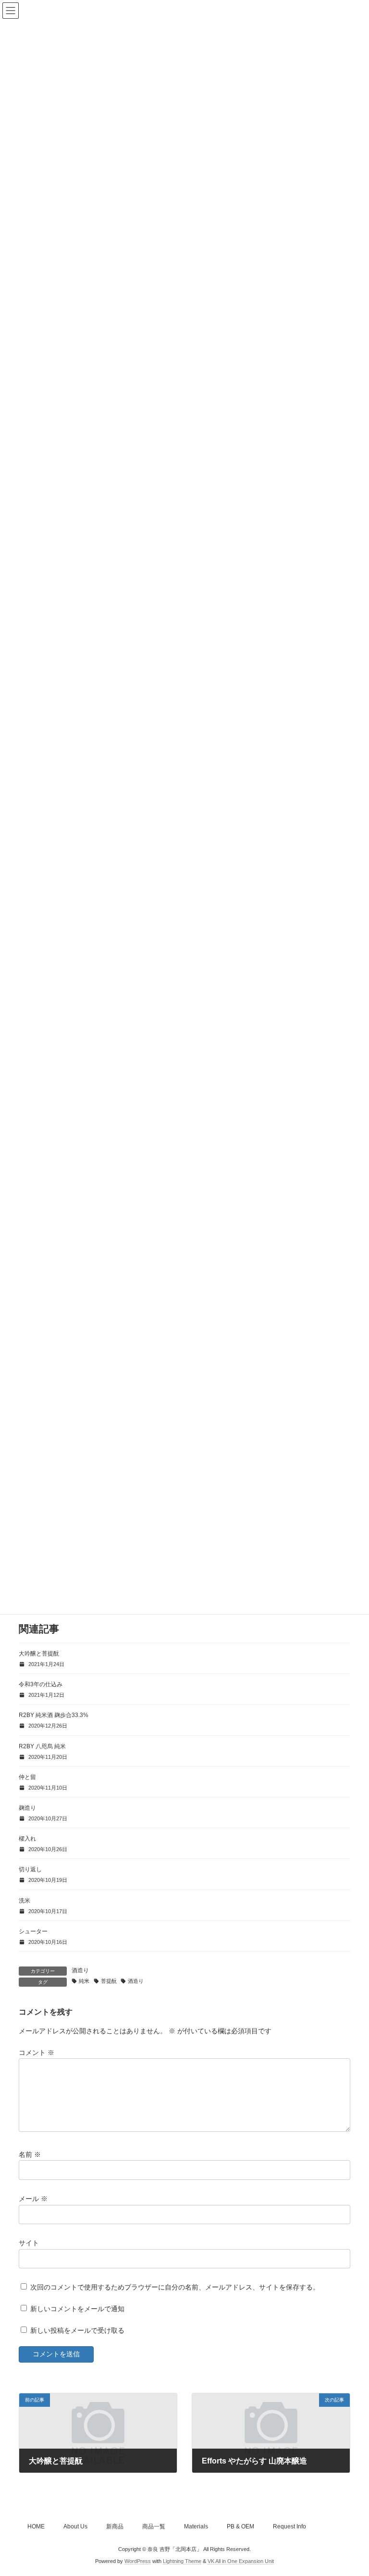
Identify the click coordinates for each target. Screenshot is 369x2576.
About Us (75, 2526)
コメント (37, 2052)
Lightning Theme (182, 2561)
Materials (196, 2526)
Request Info (289, 2526)
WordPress (138, 2561)
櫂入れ (27, 1839)
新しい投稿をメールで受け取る (77, 2330)
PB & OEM (240, 2526)
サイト (29, 2243)
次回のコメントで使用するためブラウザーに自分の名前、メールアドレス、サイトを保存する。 (175, 2287)
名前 (30, 2154)
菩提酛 (109, 1981)
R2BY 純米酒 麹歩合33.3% (54, 1715)
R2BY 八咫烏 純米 (42, 1746)
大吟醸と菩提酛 (39, 1654)
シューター (33, 1931)
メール (33, 2198)
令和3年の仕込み (41, 1684)
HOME (36, 2526)
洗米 (25, 1901)
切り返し (30, 1869)
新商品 (115, 2526)
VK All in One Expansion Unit (241, 2561)
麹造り (27, 1808)
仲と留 (27, 1777)
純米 (84, 1981)
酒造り (80, 1970)
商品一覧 (154, 2526)
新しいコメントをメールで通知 (77, 2309)
